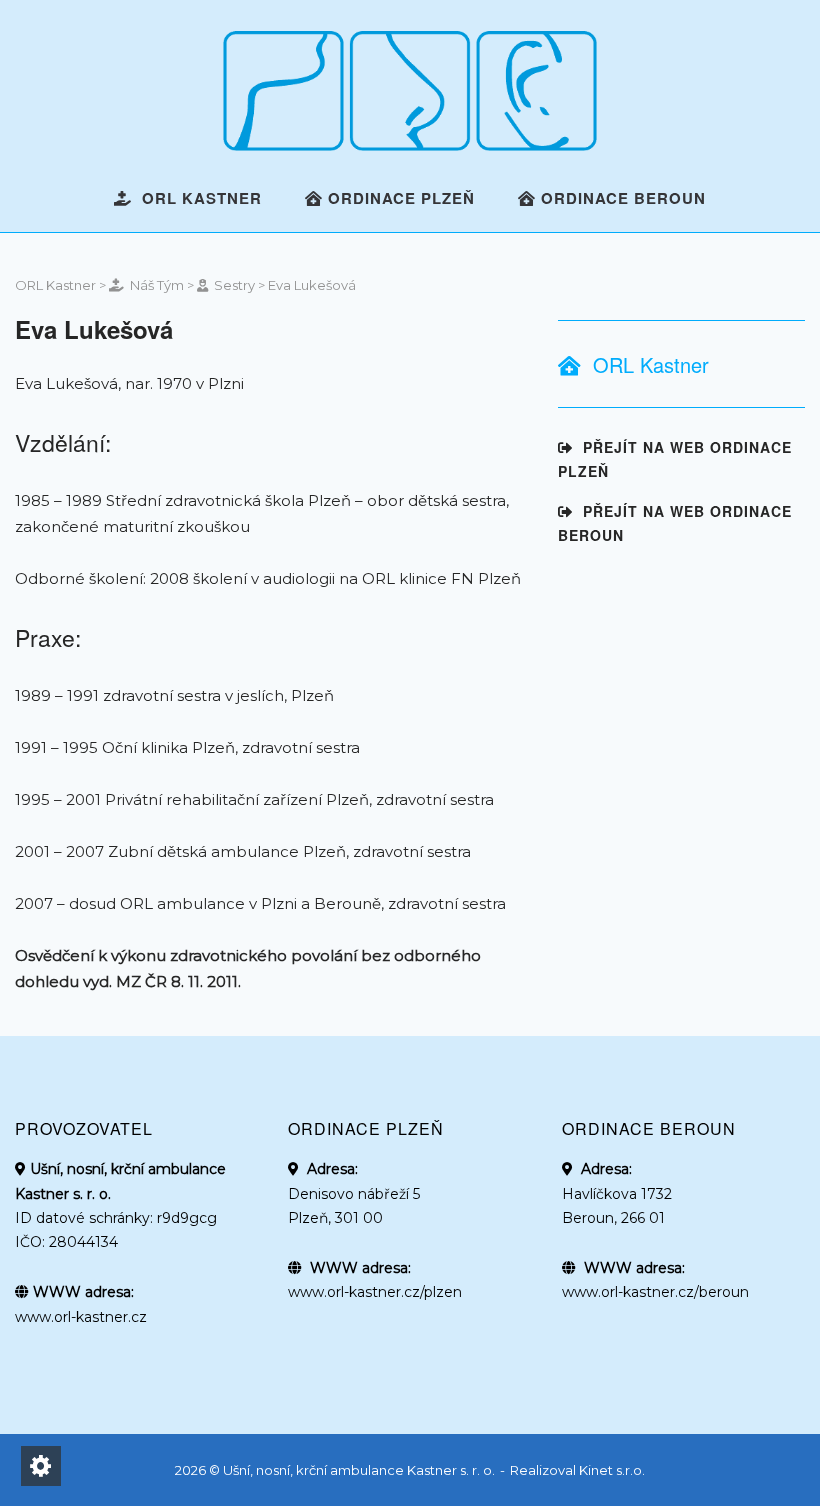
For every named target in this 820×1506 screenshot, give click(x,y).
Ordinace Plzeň (399, 198)
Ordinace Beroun (621, 198)
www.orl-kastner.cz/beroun (655, 1292)
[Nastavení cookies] (41, 1466)
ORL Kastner (197, 198)
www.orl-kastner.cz (81, 1317)
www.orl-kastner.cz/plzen (375, 1292)
